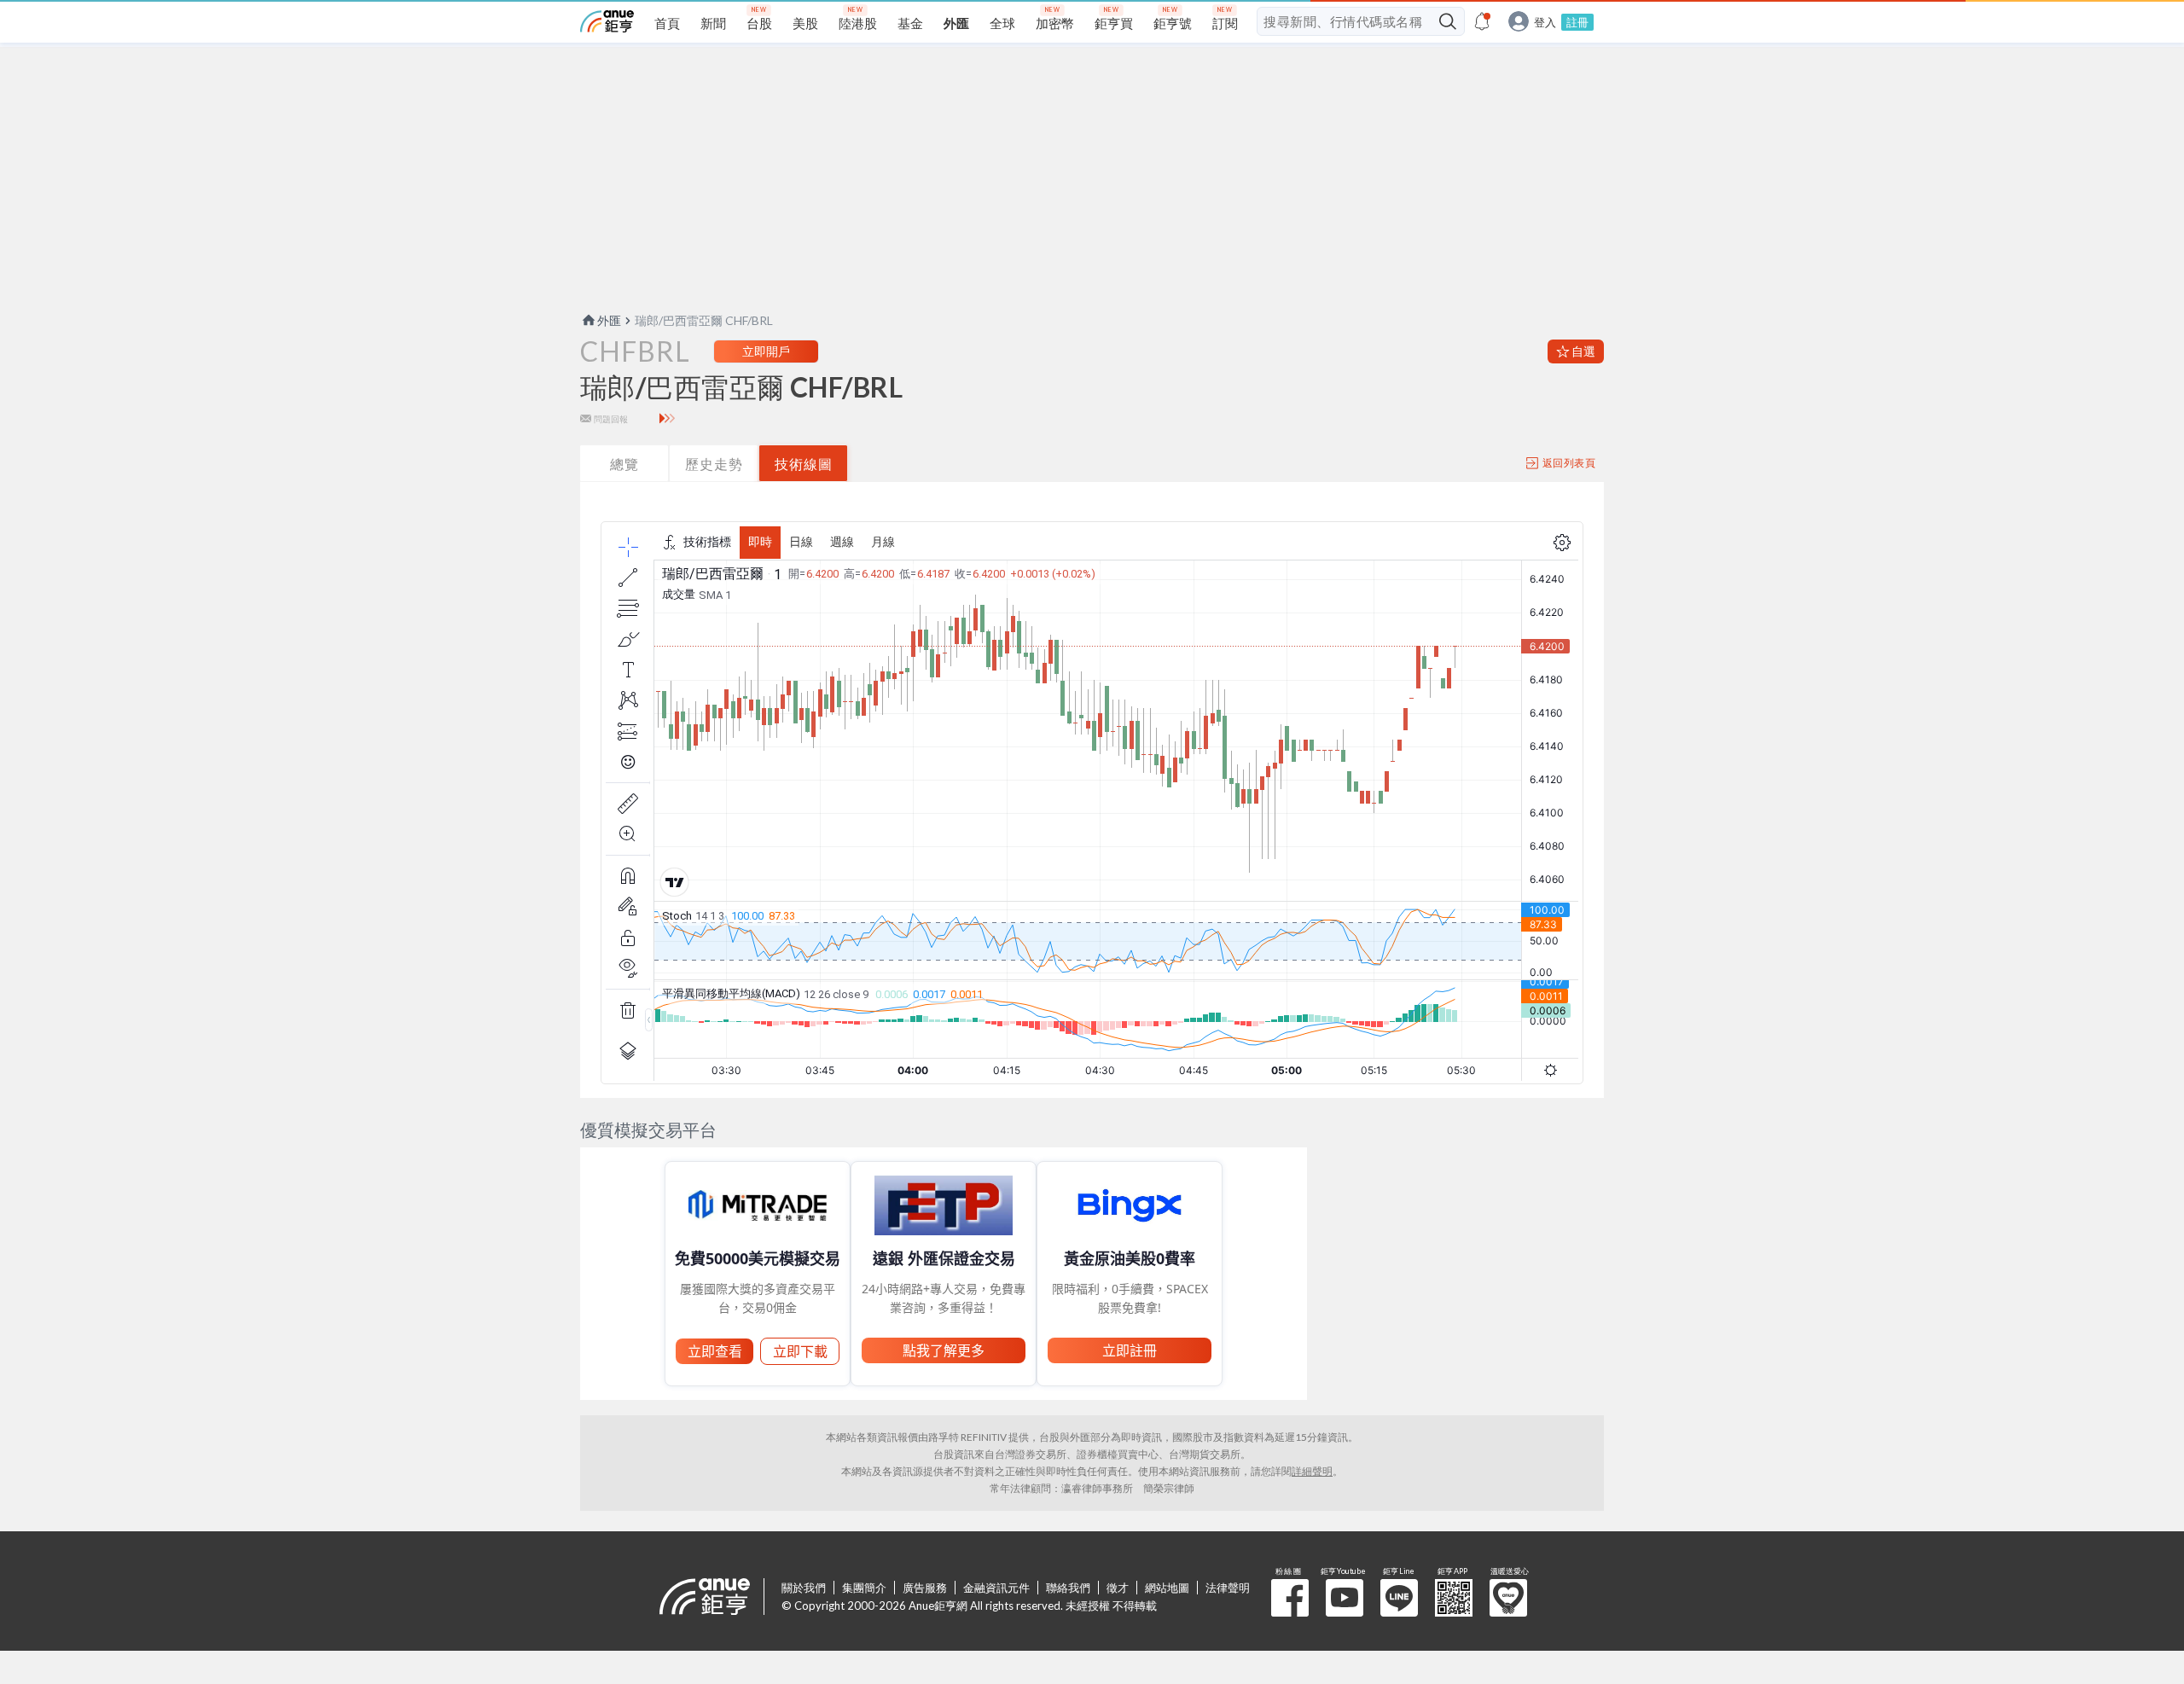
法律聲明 (1228, 1588)
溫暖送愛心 (1508, 1598)
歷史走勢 (714, 464)
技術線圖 (804, 464)
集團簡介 (864, 1588)
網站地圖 (1167, 1588)
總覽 (624, 464)
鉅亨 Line (1399, 1598)
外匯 (609, 320)
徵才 (1118, 1588)
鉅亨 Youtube (1345, 1598)
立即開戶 (766, 351)
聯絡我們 (1068, 1588)
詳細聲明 (1312, 1471)
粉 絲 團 (1290, 1598)
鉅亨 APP (1454, 1598)
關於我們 (804, 1588)
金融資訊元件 (996, 1588)
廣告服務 (925, 1588)
